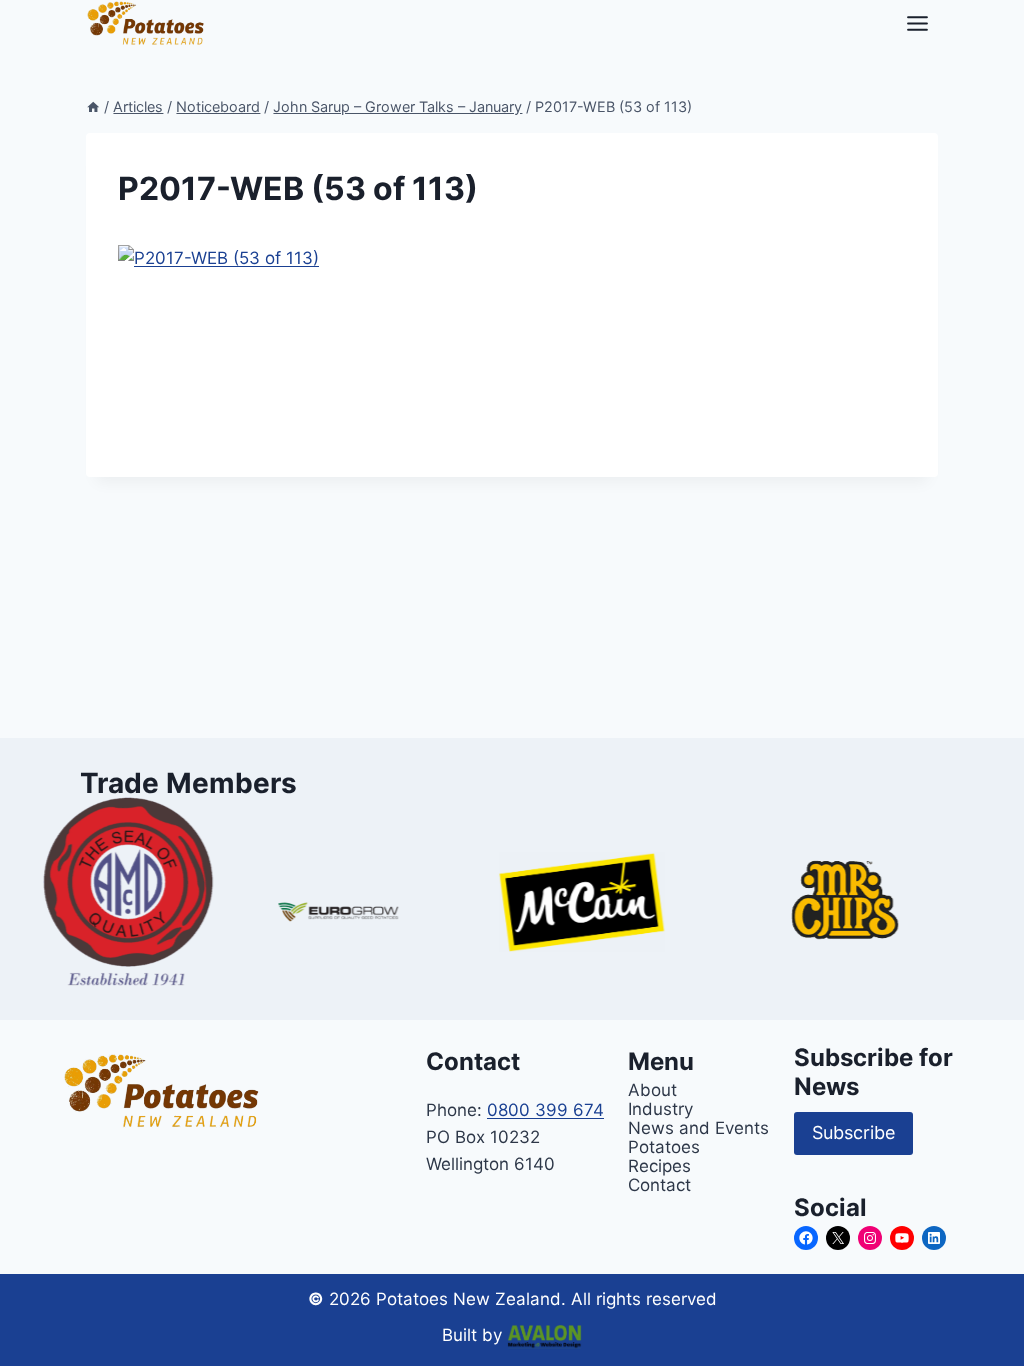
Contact (659, 1184)
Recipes (659, 1165)
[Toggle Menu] (917, 23)
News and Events (698, 1127)
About (652, 1089)
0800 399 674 (545, 1110)
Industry (660, 1108)
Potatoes (664, 1146)
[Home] (93, 106)
